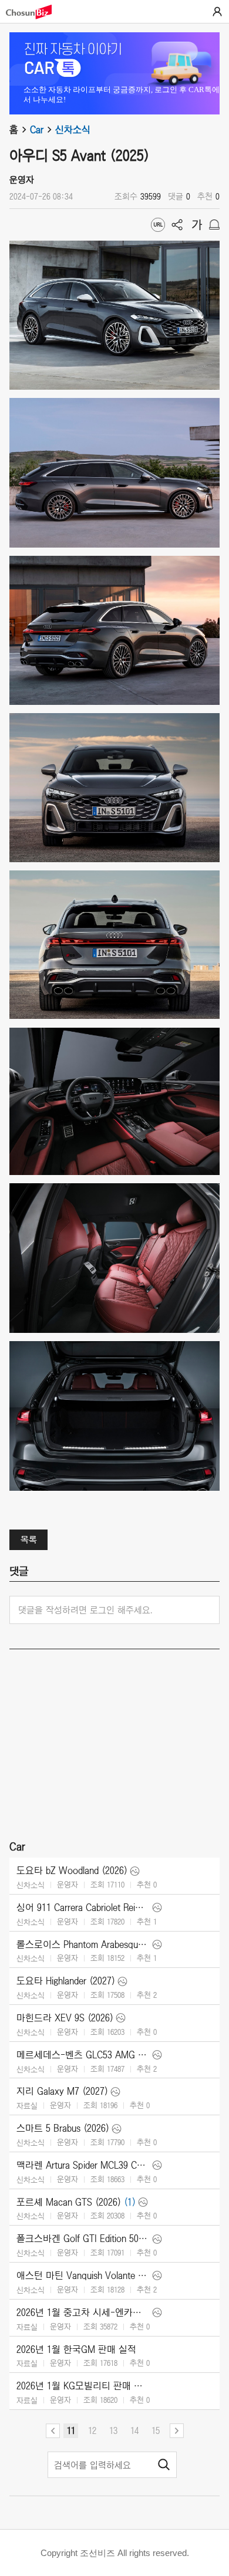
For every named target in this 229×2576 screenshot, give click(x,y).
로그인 (217, 12)
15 (156, 2430)
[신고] (214, 225)
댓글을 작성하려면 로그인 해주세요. (85, 1610)
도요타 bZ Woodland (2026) (72, 1871)
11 (71, 2430)
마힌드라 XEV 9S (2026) (65, 2018)
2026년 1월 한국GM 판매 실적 (76, 2349)
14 (134, 2430)
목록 (29, 1539)
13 (113, 2430)
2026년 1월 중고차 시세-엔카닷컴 (83, 2312)
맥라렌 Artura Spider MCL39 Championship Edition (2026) (83, 2165)
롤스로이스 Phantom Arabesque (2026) (83, 1944)
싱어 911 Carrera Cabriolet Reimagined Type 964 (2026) (83, 1907)
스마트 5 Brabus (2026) (63, 2128)
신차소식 (73, 130)
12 (92, 2430)
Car (37, 130)
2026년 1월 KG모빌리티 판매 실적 (83, 2386)
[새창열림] (35, 12)
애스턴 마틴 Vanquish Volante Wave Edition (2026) (83, 2275)
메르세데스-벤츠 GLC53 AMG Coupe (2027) (83, 2055)
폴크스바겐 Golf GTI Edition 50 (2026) (83, 2239)
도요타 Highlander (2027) (66, 1981)
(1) (130, 2202)
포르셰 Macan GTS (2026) (69, 2202)
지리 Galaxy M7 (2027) (62, 2091)
